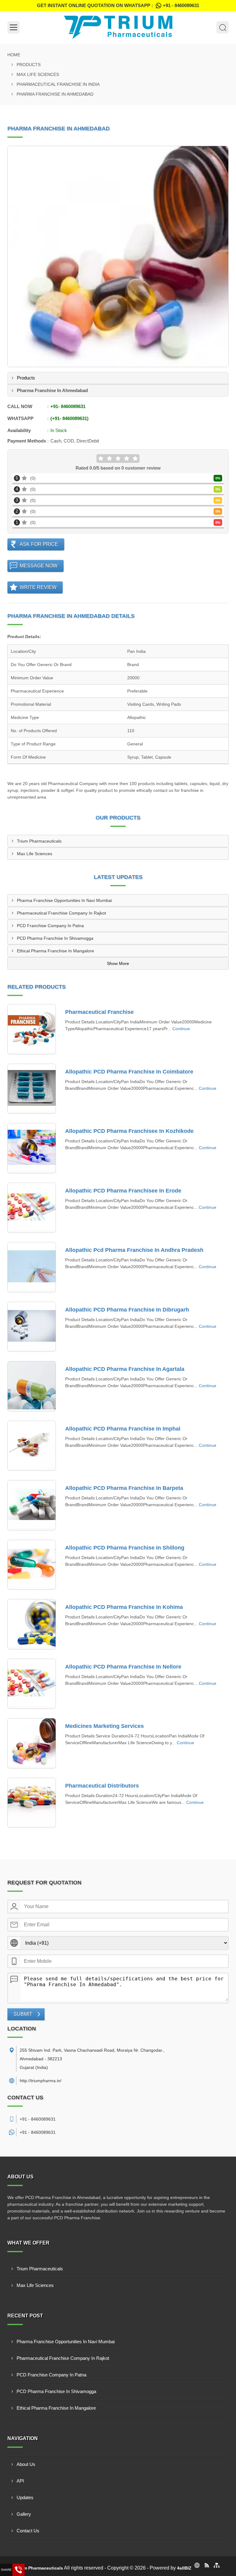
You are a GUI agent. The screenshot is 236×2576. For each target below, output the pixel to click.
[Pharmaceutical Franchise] (32, 1029)
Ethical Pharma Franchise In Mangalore (55, 951)
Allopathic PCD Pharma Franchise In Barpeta (124, 1488)
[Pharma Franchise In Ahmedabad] (118, 256)
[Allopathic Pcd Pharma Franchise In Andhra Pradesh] (32, 1267)
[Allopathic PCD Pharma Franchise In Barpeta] (32, 1505)
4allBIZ (184, 2568)
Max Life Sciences (38, 74)
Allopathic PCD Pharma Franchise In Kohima (124, 1607)
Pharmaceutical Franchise (99, 1012)
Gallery (24, 2514)
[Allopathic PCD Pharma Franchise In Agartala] (32, 1386)
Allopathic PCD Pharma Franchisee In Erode (123, 1191)
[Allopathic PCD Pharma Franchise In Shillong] (32, 1565)
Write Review (38, 587)
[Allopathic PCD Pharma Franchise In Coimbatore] (32, 1089)
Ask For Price (39, 544)
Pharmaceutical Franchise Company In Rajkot (61, 913)
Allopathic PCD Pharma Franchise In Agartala (125, 1369)
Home (14, 55)
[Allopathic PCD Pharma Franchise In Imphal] (32, 1446)
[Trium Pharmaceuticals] (118, 27)
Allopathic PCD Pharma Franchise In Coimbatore (129, 1072)
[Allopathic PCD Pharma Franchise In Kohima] (32, 1624)
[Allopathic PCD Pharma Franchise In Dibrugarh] (32, 1327)
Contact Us (28, 2531)
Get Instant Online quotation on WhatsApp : (118, 5)
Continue (181, 1029)
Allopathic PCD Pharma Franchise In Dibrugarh (127, 1310)
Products (29, 65)
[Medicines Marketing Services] (32, 1743)
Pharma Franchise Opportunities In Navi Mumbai (64, 900)
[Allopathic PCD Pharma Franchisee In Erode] (32, 1208)
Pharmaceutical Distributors (102, 1786)
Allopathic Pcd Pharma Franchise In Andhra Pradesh (134, 1250)
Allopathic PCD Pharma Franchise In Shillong (125, 1548)
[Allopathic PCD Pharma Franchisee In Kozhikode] (32, 1148)
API (20, 2481)
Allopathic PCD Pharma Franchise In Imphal (123, 1429)
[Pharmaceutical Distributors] (32, 1803)
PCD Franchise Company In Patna (50, 926)
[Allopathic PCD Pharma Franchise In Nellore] (32, 1684)
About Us (26, 2464)
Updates (25, 2497)
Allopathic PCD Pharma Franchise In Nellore (123, 1667)
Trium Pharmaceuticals (39, 841)
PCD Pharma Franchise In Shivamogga (55, 938)
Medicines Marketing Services (104, 1726)
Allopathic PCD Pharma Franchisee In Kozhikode (129, 1131)
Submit (23, 2014)
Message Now (39, 566)
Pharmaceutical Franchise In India (58, 84)
